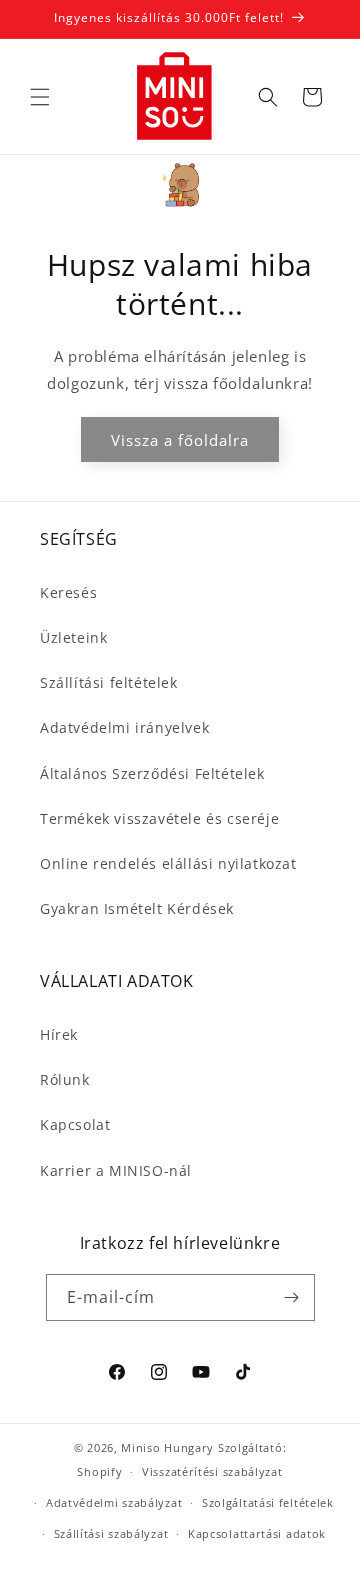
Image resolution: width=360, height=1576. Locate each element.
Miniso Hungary (167, 1447)
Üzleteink (73, 637)
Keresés (68, 592)
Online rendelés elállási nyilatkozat (168, 863)
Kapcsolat (75, 1124)
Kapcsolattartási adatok (257, 1533)
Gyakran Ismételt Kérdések (137, 908)
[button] (40, 97)
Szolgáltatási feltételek (268, 1502)
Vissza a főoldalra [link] (180, 440)
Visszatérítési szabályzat (212, 1471)
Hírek (59, 1034)
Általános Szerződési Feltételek (152, 773)
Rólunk (65, 1079)
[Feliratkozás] (292, 1297)
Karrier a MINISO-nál (116, 1170)
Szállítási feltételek (109, 682)
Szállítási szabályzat (111, 1533)
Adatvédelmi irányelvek (124, 727)
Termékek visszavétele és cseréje (159, 818)
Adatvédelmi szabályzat (114, 1502)
